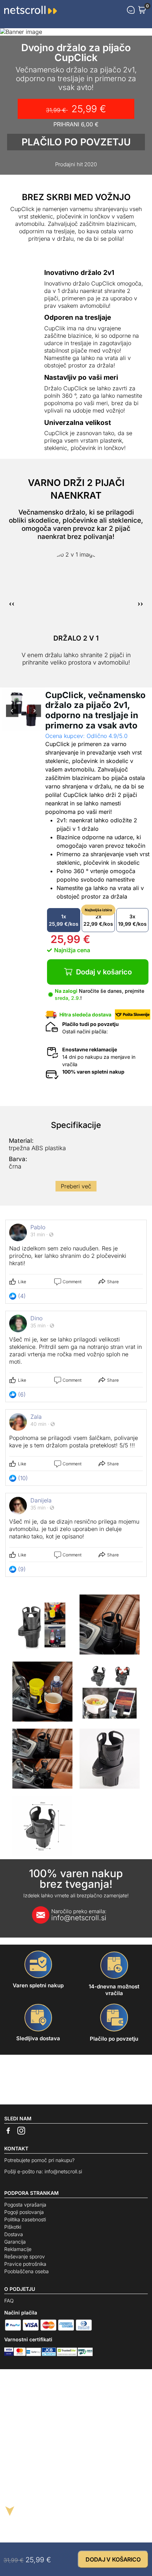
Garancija (15, 2242)
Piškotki (13, 2227)
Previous (12, 715)
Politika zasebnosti (25, 2219)
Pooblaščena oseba (27, 2271)
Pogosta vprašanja (25, 2205)
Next (35, 715)
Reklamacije (18, 2249)
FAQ (9, 2301)
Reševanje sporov (25, 2256)
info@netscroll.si (79, 1915)
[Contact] (131, 10)
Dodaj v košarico (104, 972)
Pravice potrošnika (25, 2264)
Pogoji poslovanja (24, 2212)
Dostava (14, 2234)
